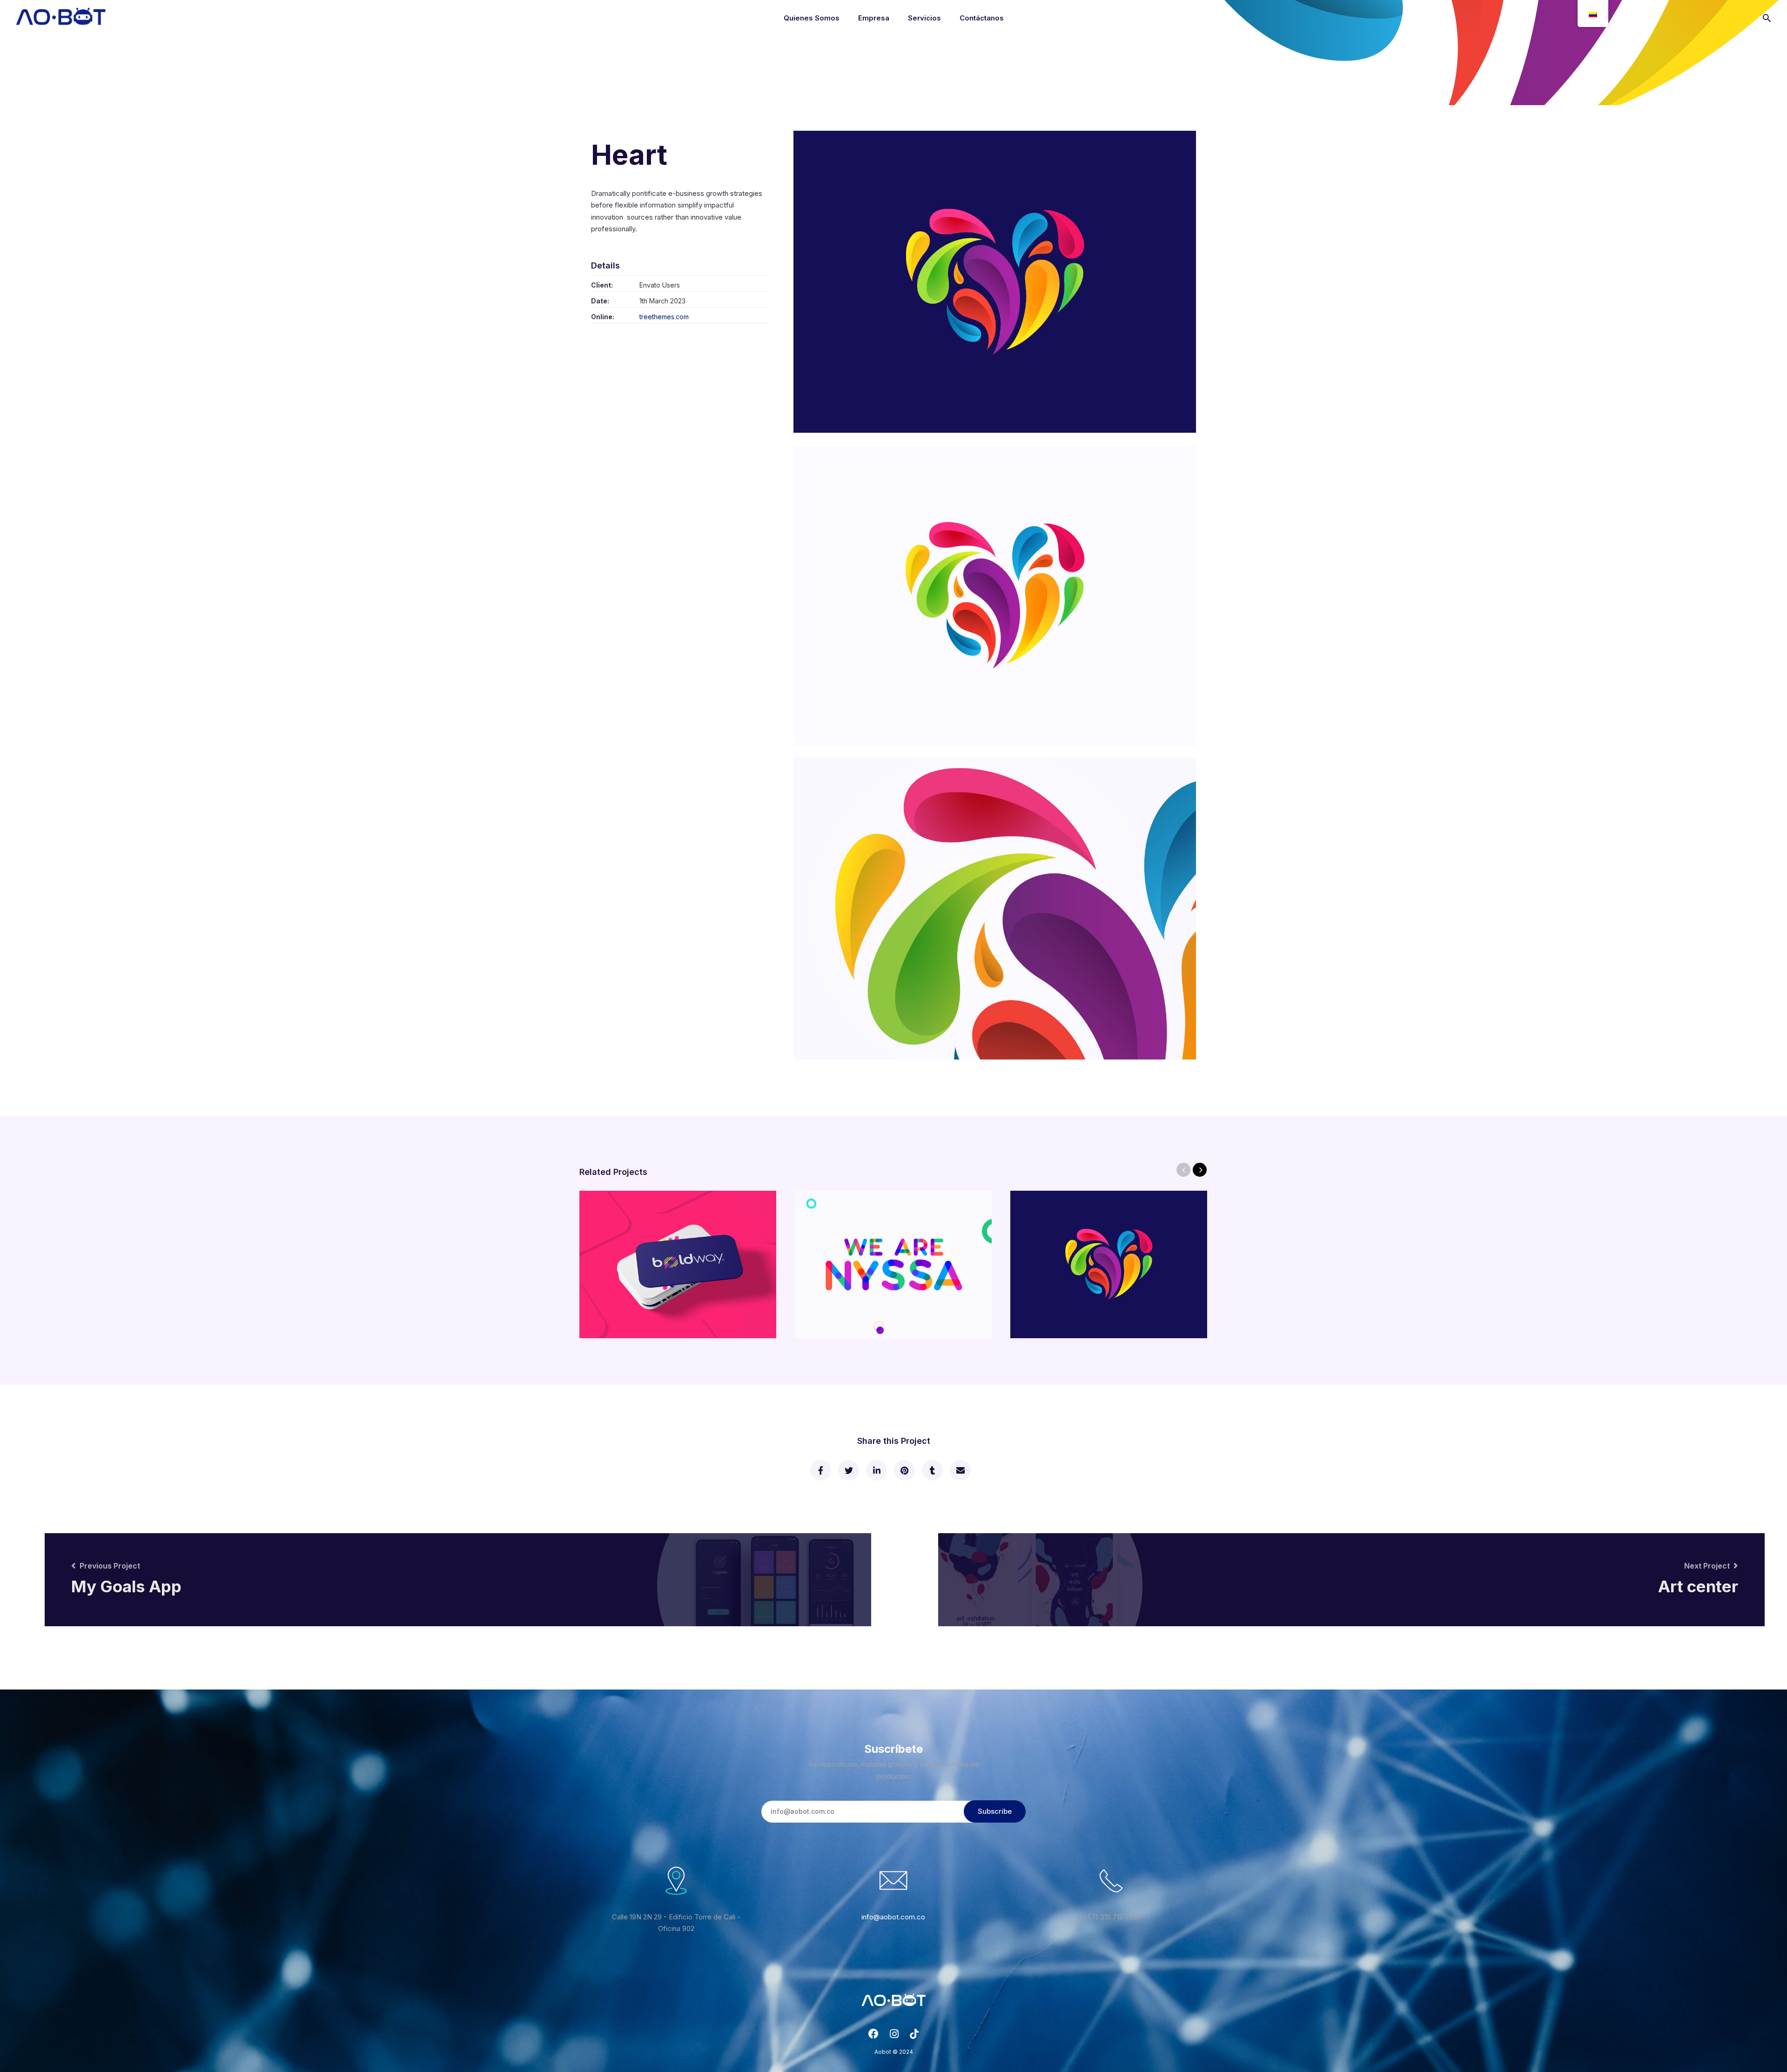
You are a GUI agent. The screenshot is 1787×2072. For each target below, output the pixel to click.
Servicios (924, 18)
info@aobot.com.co (893, 1917)
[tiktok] (914, 2036)
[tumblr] (932, 1470)
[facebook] (820, 1470)
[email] (960, 1470)
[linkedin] (876, 1470)
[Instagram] (894, 2036)
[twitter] (848, 1470)
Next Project (1707, 1566)
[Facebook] (873, 2036)
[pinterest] (904, 1470)
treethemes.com (664, 317)
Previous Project (110, 1566)
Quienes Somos (812, 18)
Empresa (874, 18)
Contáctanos (982, 18)
